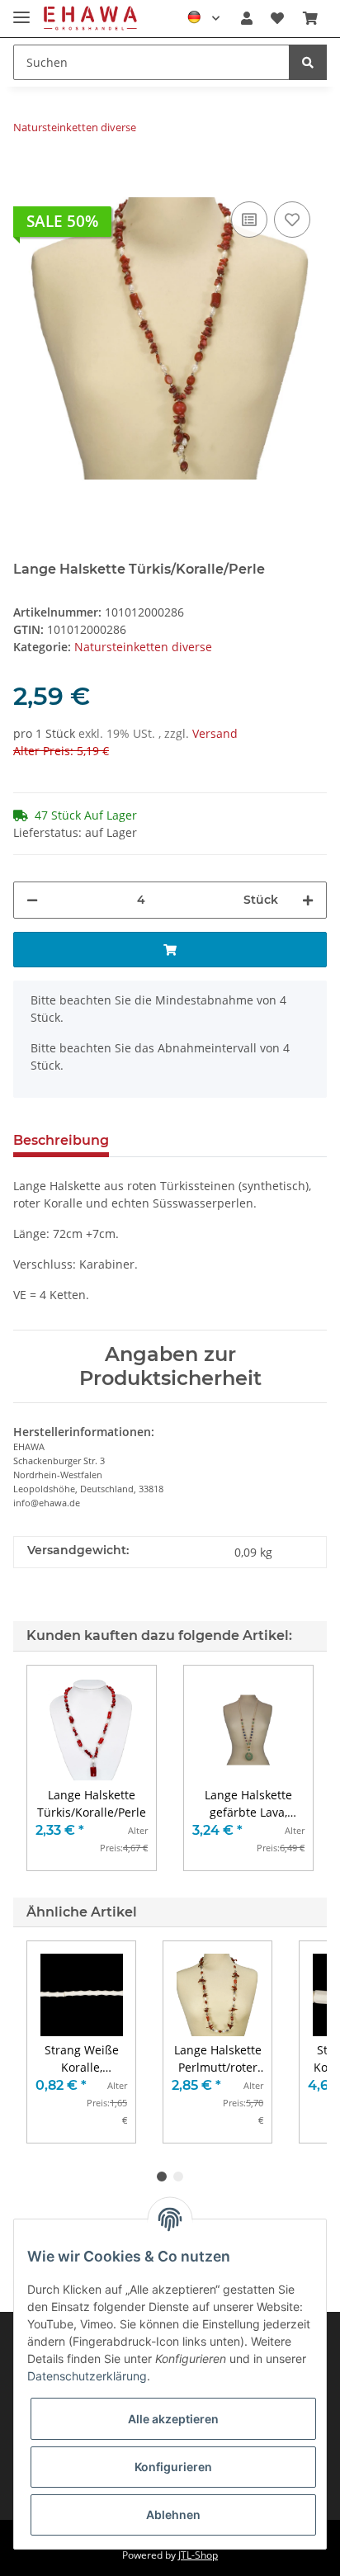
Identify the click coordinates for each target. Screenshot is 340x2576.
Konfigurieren (173, 2467)
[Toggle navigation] (21, 10)
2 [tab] (178, 2177)
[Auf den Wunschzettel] (292, 220)
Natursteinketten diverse (143, 647)
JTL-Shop (198, 2555)
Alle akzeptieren (173, 2419)
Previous (54, 2042)
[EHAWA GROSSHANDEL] (90, 19)
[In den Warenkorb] (26, 173)
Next (287, 2042)
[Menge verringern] (32, 900)
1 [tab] (162, 2177)
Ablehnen (173, 2515)
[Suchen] (308, 62)
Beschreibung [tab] (61, 1140)
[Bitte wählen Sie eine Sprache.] (203, 18)
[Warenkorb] (310, 18)
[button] (247, 18)
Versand (215, 733)
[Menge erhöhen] (308, 900)
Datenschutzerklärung (87, 2376)
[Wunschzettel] (277, 18)
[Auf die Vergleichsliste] (249, 220)
